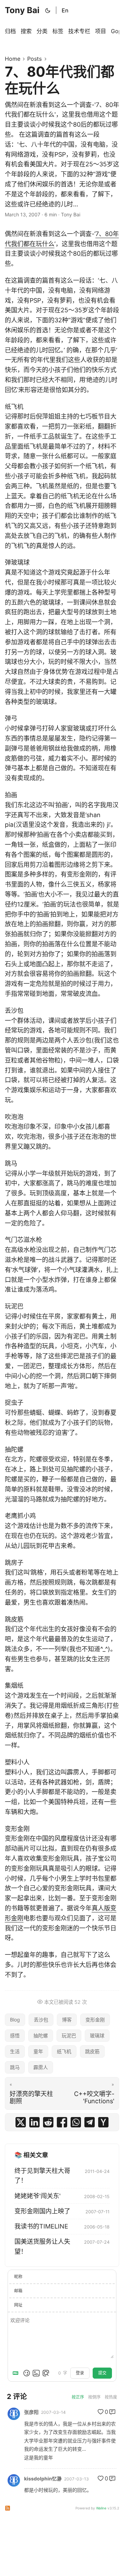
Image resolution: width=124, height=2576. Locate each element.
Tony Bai (22, 10)
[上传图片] (36, 2373)
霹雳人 (41, 2067)
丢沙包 (41, 2020)
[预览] (46, 2373)
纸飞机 (64, 2051)
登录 (80, 2373)
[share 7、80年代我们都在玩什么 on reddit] (48, 2122)
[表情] (27, 2373)
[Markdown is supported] (17, 2373)
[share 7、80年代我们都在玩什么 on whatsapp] (76, 2122)
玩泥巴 (69, 2035)
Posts (34, 59)
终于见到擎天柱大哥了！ (42, 2176)
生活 (15, 2051)
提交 (102, 2373)
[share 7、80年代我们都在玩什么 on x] (21, 2122)
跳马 (15, 2067)
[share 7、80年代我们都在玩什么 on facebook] (62, 2122)
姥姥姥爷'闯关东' (38, 2196)
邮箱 (18, 2291)
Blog (15, 2020)
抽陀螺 (41, 2035)
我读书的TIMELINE (41, 2226)
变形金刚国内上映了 (42, 2211)
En (65, 10)
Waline (101, 2508)
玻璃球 (97, 2035)
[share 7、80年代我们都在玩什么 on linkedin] (34, 2122)
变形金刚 (95, 2020)
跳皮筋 (92, 2051)
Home (13, 59)
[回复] (112, 2412)
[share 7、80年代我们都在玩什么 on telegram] (90, 2122)
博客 (67, 2020)
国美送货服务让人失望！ (42, 2246)
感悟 (15, 2035)
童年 (38, 2051)
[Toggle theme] (48, 10)
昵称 (18, 2277)
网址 (18, 2305)
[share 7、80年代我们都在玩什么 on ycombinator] (103, 2122)
